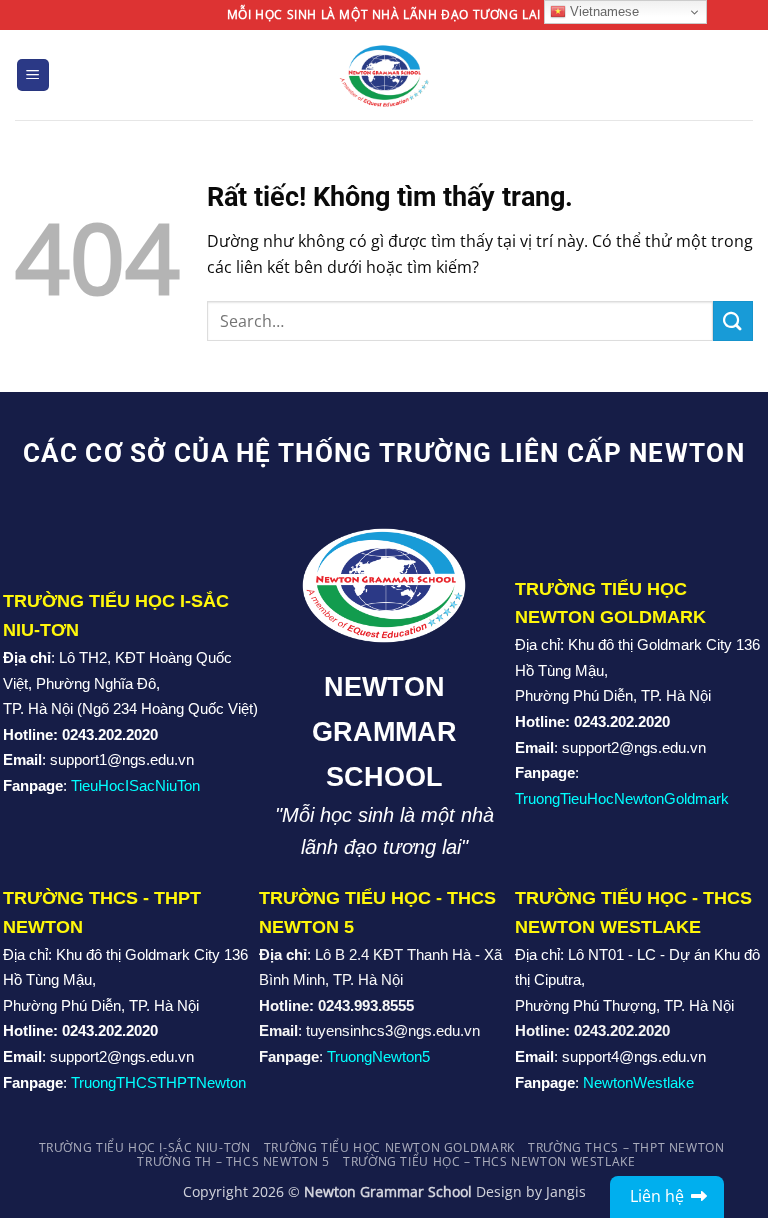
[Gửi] (733, 320)
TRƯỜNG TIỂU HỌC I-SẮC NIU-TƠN (145, 1147)
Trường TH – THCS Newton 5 (233, 1161)
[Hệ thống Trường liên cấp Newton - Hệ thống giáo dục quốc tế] (384, 74)
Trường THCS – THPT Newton (626, 1147)
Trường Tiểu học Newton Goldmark (389, 1147)
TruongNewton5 (378, 1056)
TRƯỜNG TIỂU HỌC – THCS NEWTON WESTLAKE (489, 1161)
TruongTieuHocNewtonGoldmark (622, 798)
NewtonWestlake (638, 1082)
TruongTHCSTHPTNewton (158, 1082)
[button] (33, 75)
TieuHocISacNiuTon (135, 785)
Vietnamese (602, 11)
